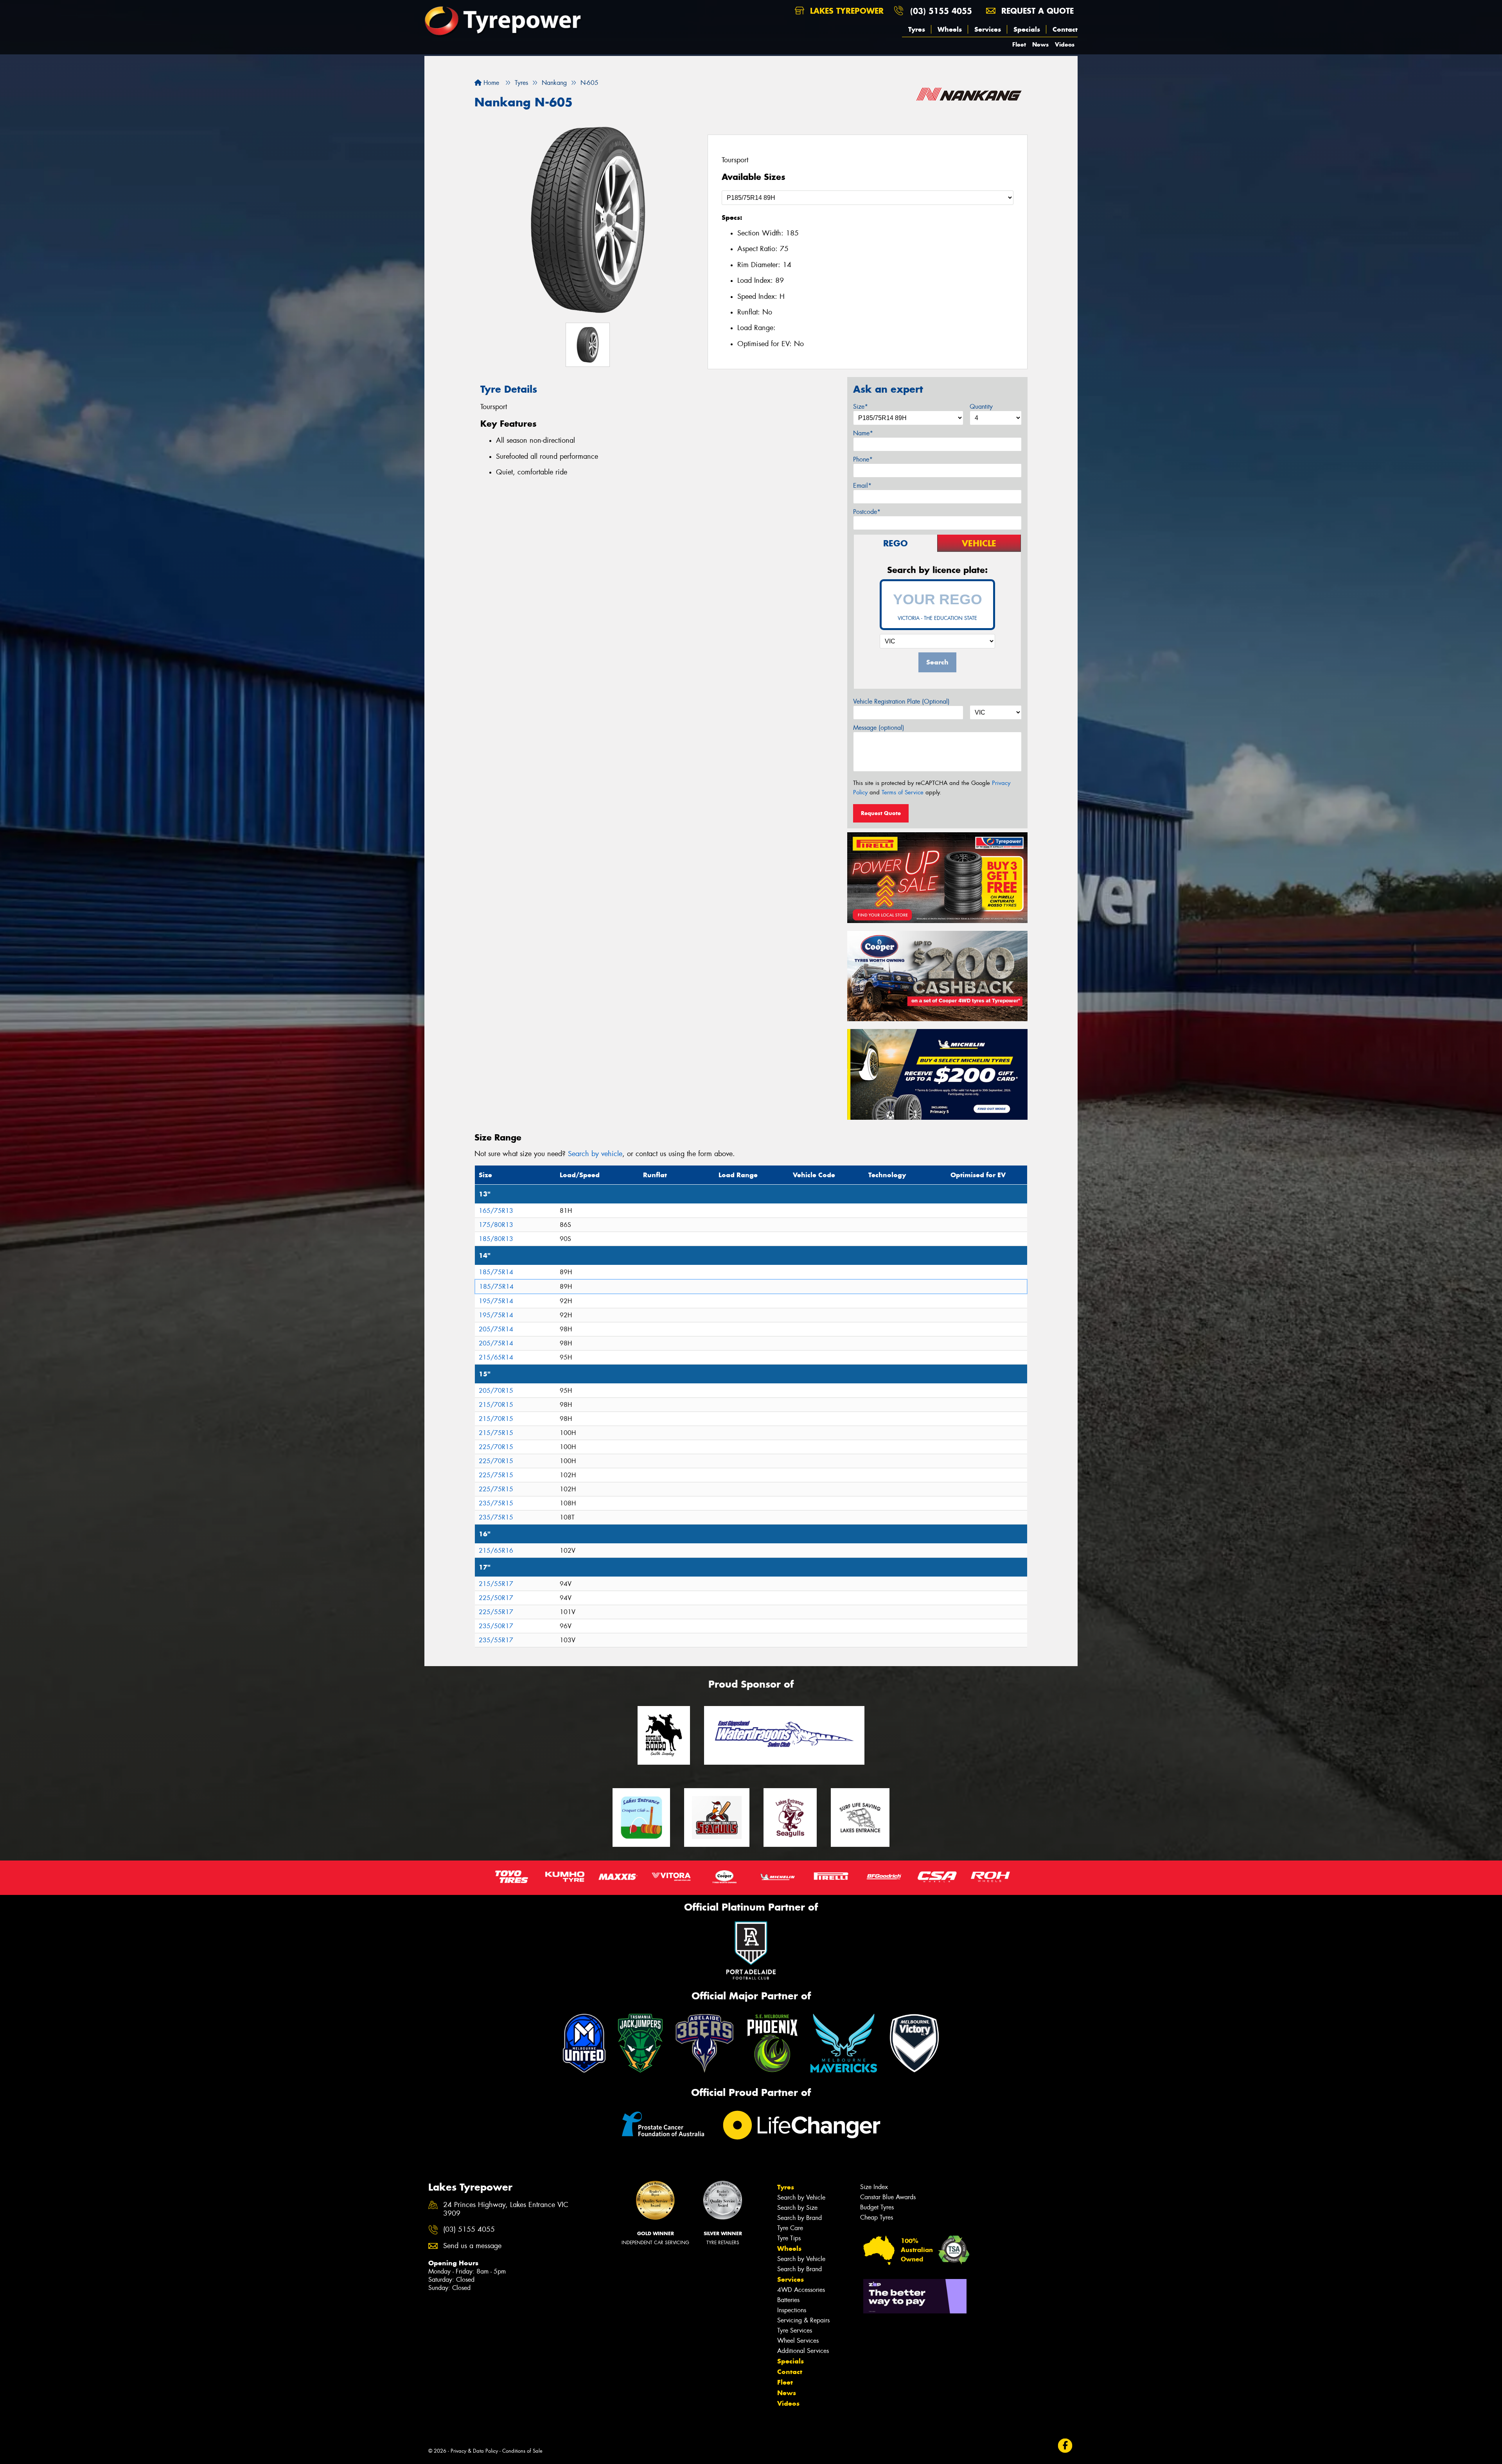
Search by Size (797, 2208)
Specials (1027, 29)
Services (988, 29)
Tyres (917, 29)
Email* (862, 486)
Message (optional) (879, 728)
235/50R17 (496, 1626)
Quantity (981, 407)
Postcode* (867, 512)
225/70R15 (496, 1447)
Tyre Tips (789, 2238)
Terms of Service (903, 792)
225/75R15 (496, 1475)
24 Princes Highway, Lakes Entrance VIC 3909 (506, 2209)
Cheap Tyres (877, 2217)
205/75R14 (496, 1329)
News (1040, 44)
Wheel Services (798, 2341)
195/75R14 (496, 1301)
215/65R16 (496, 1551)
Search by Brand (800, 2218)
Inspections (792, 2310)
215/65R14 (496, 1357)
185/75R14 (496, 1272)
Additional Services (803, 2351)
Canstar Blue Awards (888, 2197)
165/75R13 (496, 1211)
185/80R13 (496, 1239)
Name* (863, 433)
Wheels (950, 29)
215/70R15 (496, 1405)
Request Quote (881, 813)
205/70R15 (496, 1391)
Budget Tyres (877, 2207)
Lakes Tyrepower (845, 11)
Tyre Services (795, 2330)
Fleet (1019, 44)
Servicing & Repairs (803, 2320)
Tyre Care (790, 2228)
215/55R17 (496, 1584)
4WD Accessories (801, 2290)
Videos (1065, 44)
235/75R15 (496, 1503)
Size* (861, 407)
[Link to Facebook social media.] (1065, 2446)
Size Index (874, 2187)
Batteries (788, 2300)
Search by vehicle (595, 1154)
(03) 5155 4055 (941, 11)
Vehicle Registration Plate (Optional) (901, 701)
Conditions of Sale (522, 2451)
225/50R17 (496, 1598)
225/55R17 (496, 1612)
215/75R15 (496, 1433)
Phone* (863, 459)
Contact (1065, 29)
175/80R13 (496, 1225)
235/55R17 (496, 1640)
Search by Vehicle (801, 2197)
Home (490, 83)
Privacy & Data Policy (474, 2451)
